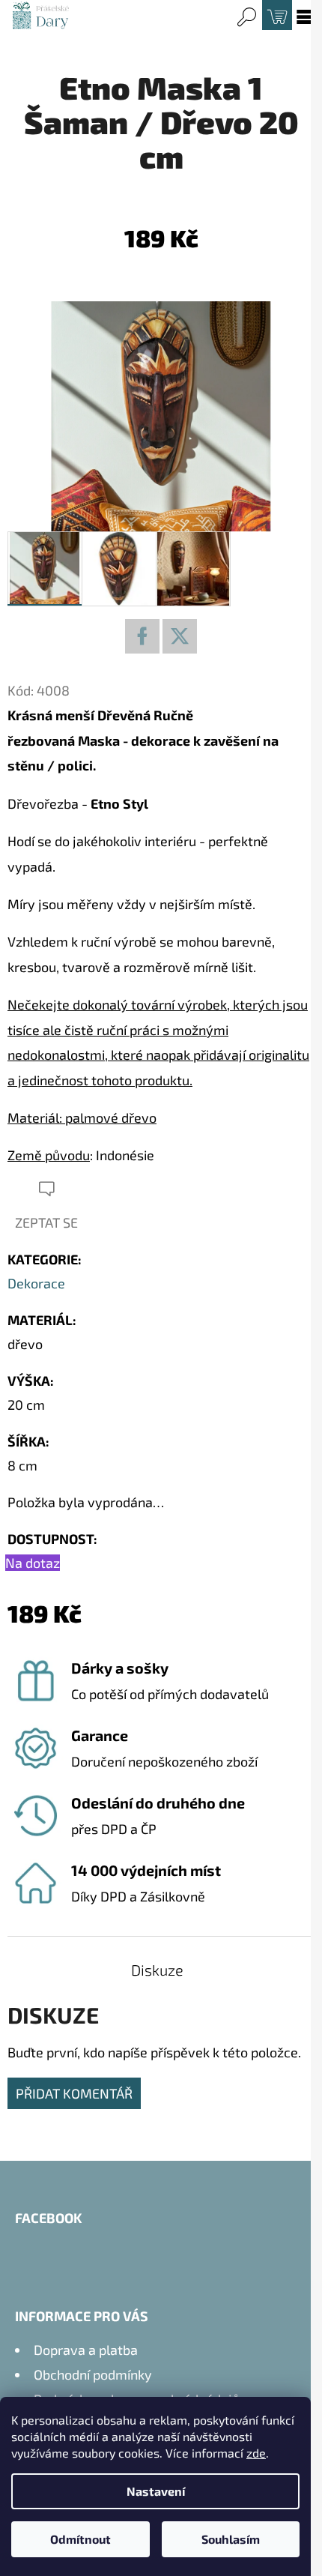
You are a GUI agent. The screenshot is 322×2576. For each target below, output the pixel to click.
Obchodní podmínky (93, 2374)
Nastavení (156, 2491)
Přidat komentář (74, 2093)
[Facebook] (142, 636)
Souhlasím (231, 2539)
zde (256, 2453)
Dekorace (36, 1283)
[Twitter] (180, 636)
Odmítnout (80, 2539)
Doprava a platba (86, 2350)
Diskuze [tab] (157, 1970)
